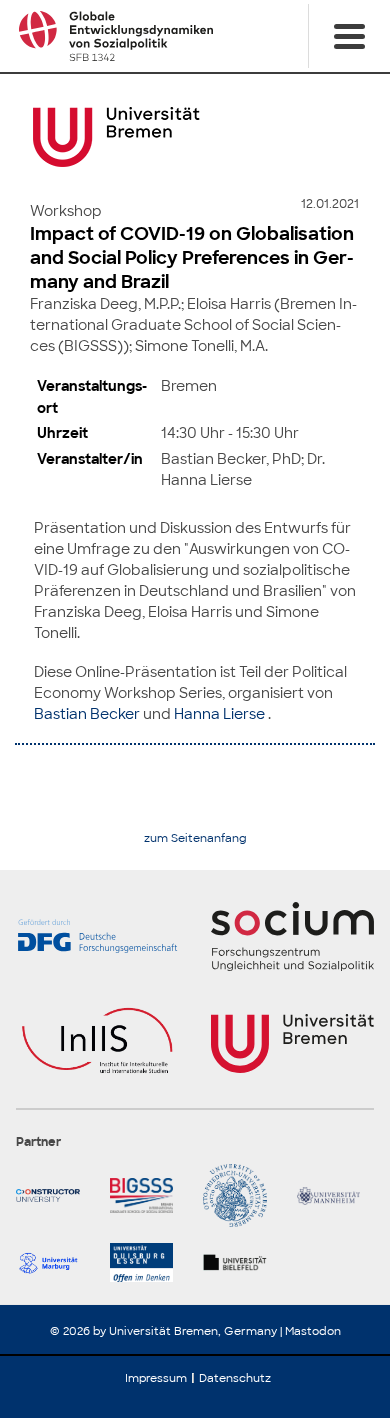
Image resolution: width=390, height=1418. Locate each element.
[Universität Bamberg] (242, 1196)
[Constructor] (55, 1196)
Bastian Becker (87, 714)
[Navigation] (349, 36)
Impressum (156, 1378)
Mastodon (313, 1331)
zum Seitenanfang (195, 838)
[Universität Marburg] (55, 1262)
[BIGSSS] (149, 1196)
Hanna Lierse (219, 714)
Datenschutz (235, 1378)
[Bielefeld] (242, 1262)
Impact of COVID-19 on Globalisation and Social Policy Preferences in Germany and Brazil (192, 258)
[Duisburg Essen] (149, 1262)
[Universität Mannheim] (336, 1196)
